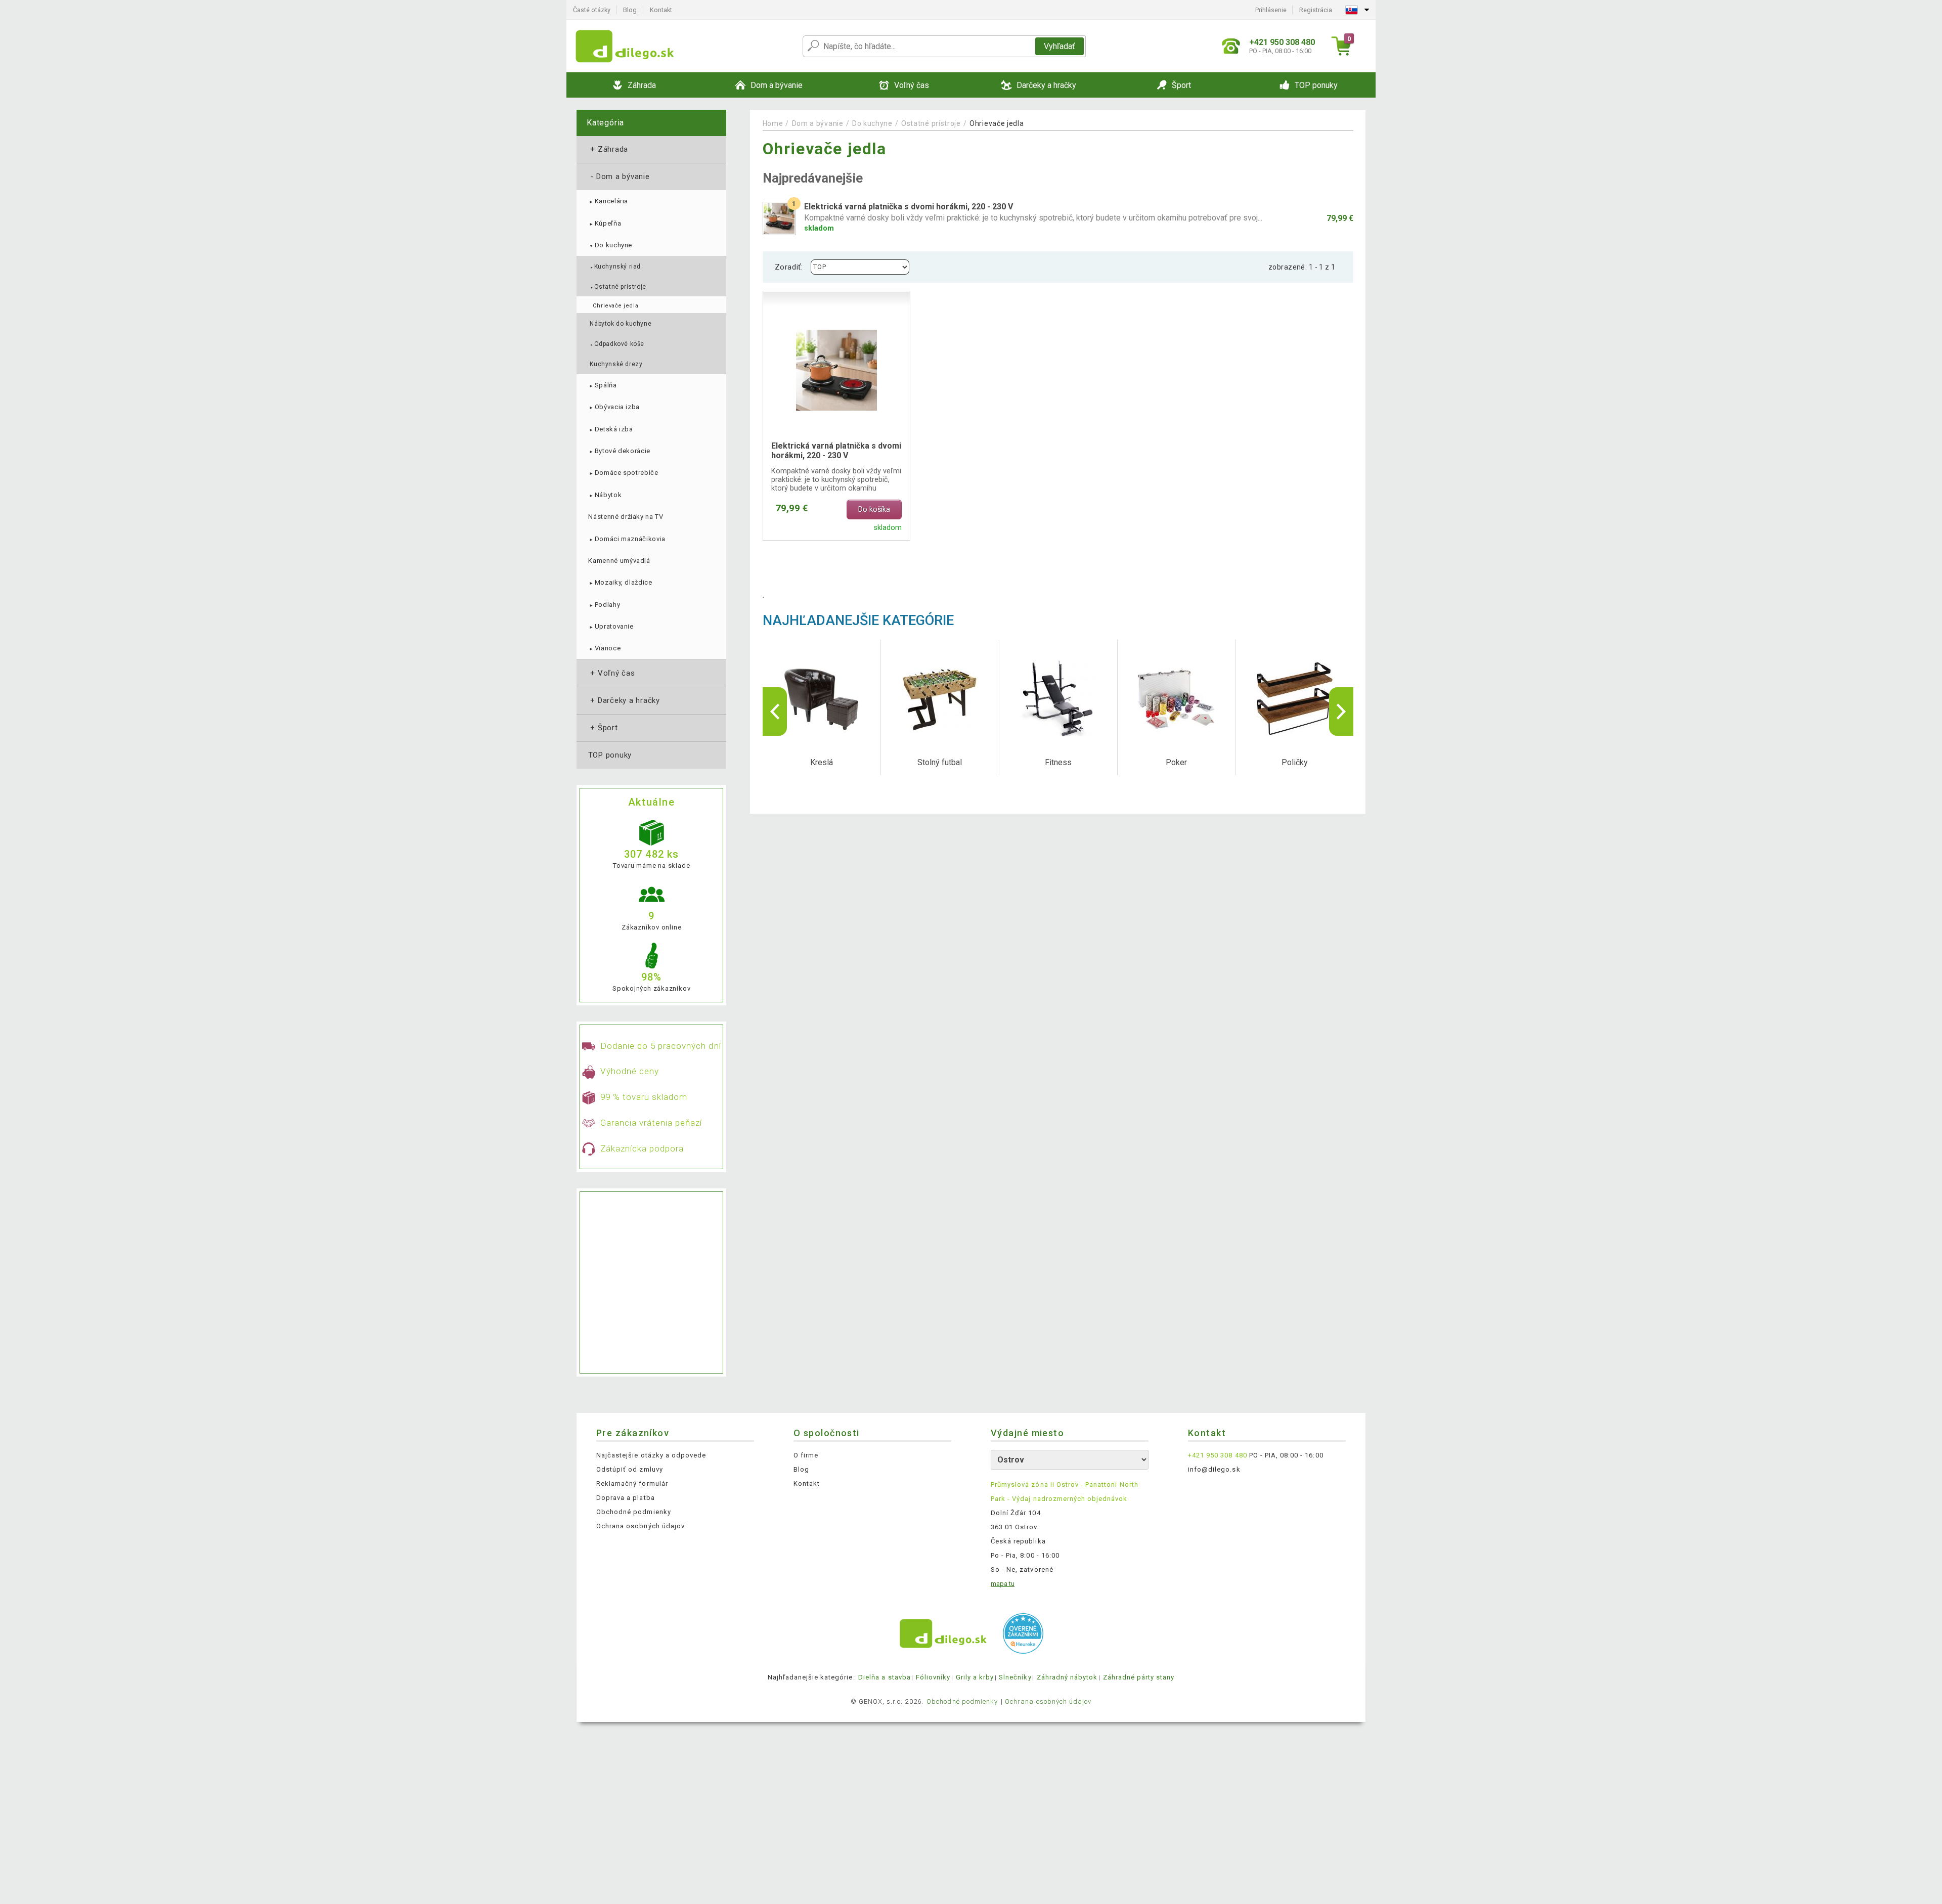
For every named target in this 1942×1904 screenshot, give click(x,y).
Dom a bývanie (619, 176)
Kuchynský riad (615, 267)
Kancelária (608, 201)
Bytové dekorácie (619, 451)
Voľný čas (612, 673)
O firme (806, 1455)
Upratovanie (611, 626)
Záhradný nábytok (1067, 1677)
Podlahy (604, 605)
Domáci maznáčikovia (627, 539)
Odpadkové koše (617, 344)
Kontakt (661, 10)
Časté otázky (592, 10)
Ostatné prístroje (618, 287)
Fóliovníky (933, 1677)
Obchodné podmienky (634, 1512)
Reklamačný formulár (632, 1484)
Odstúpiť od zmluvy (630, 1469)
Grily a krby (975, 1677)
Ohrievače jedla (615, 306)
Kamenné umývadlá (619, 561)
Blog (630, 10)
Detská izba (610, 429)
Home (773, 123)
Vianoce (604, 648)
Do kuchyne (610, 245)
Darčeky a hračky (624, 700)
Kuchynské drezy (616, 364)
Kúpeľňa (605, 223)
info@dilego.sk (1214, 1469)
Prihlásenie (1271, 10)
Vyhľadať (1060, 46)
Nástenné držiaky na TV (626, 517)
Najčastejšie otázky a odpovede (651, 1455)
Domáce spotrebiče (623, 473)
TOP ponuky (610, 755)
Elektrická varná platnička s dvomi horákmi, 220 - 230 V (836, 451)
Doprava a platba (626, 1498)
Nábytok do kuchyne (621, 324)
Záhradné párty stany (1139, 1677)
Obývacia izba (614, 407)
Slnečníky (1015, 1677)
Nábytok (605, 495)
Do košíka (874, 510)
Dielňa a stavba (885, 1677)
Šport (603, 728)
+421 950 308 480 (1218, 1455)
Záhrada (608, 149)
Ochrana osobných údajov (641, 1526)
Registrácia (1316, 10)
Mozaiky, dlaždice (620, 582)
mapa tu (1003, 1584)
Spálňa (602, 385)
